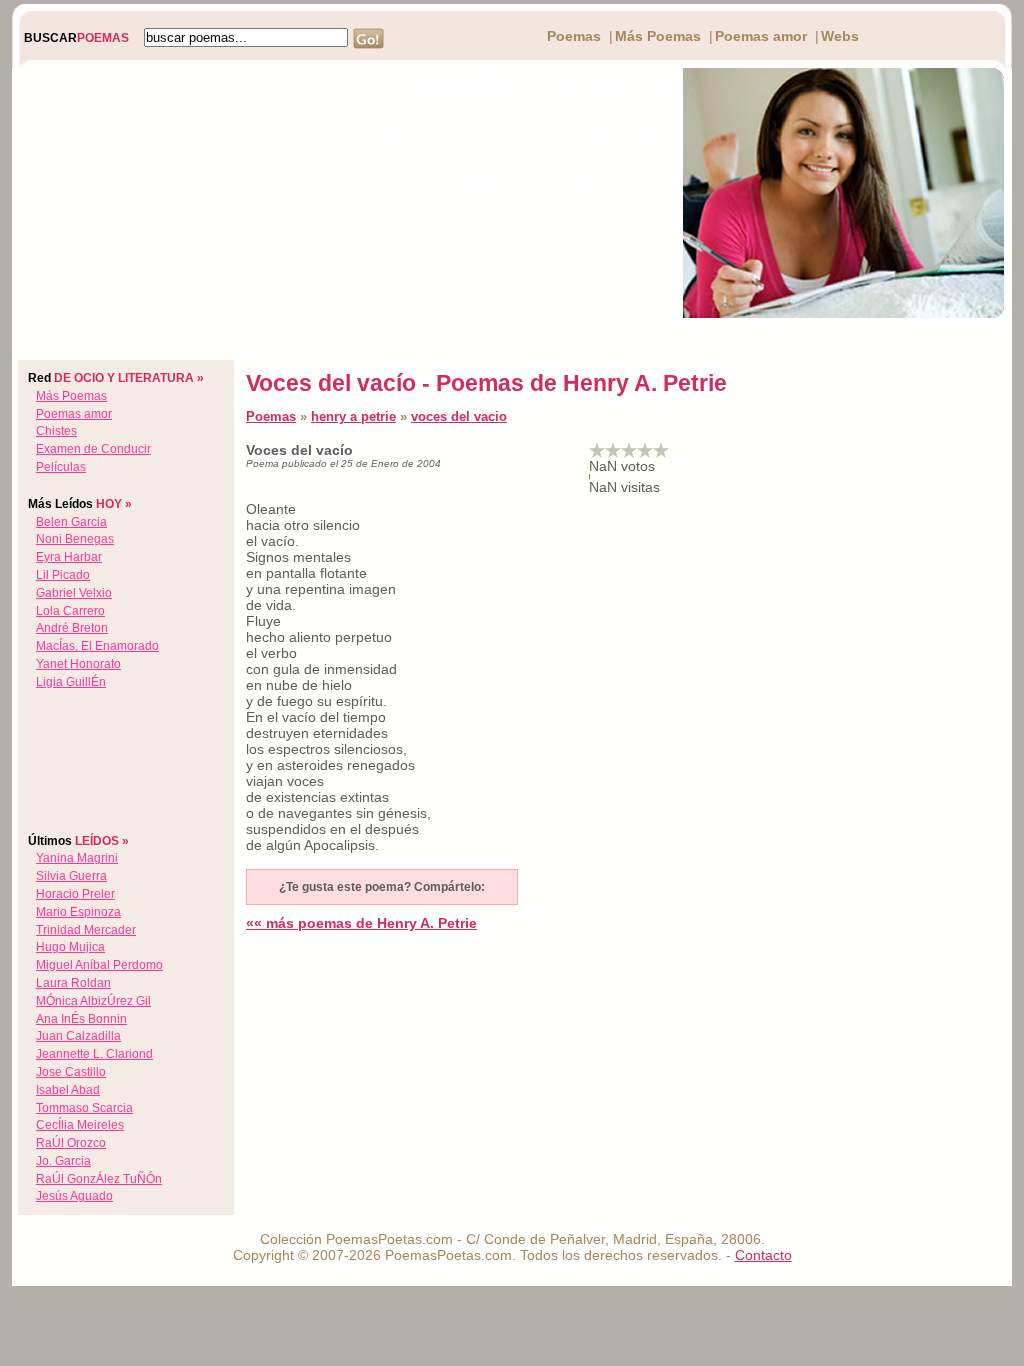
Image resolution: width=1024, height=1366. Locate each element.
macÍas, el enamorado (97, 646)
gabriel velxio (74, 593)
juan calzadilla (78, 1036)
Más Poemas (658, 36)
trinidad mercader (86, 930)
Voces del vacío (621, 205)
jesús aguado (74, 1196)
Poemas (574, 36)
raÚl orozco (71, 1143)
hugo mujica (70, 947)
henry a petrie (353, 416)
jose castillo (71, 1072)
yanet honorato (78, 664)
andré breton (72, 628)
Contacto (763, 1255)
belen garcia (71, 522)
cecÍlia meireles (80, 1125)
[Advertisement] (169, 193)
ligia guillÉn (71, 682)
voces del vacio (459, 416)
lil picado (63, 575)
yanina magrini (77, 858)
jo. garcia (63, 1161)
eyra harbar (69, 557)
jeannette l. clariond (94, 1054)
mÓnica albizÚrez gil (93, 1001)
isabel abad (68, 1090)
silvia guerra (71, 876)
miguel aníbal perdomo (99, 965)
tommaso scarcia (84, 1108)
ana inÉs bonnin (81, 1019)
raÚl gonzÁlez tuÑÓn (99, 1179)
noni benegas (75, 539)
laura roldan (73, 983)
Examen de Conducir (93, 449)
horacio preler (75, 894)
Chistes (56, 431)
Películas (61, 467)
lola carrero (70, 611)
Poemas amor (761, 36)
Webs (840, 36)
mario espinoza (78, 912)
